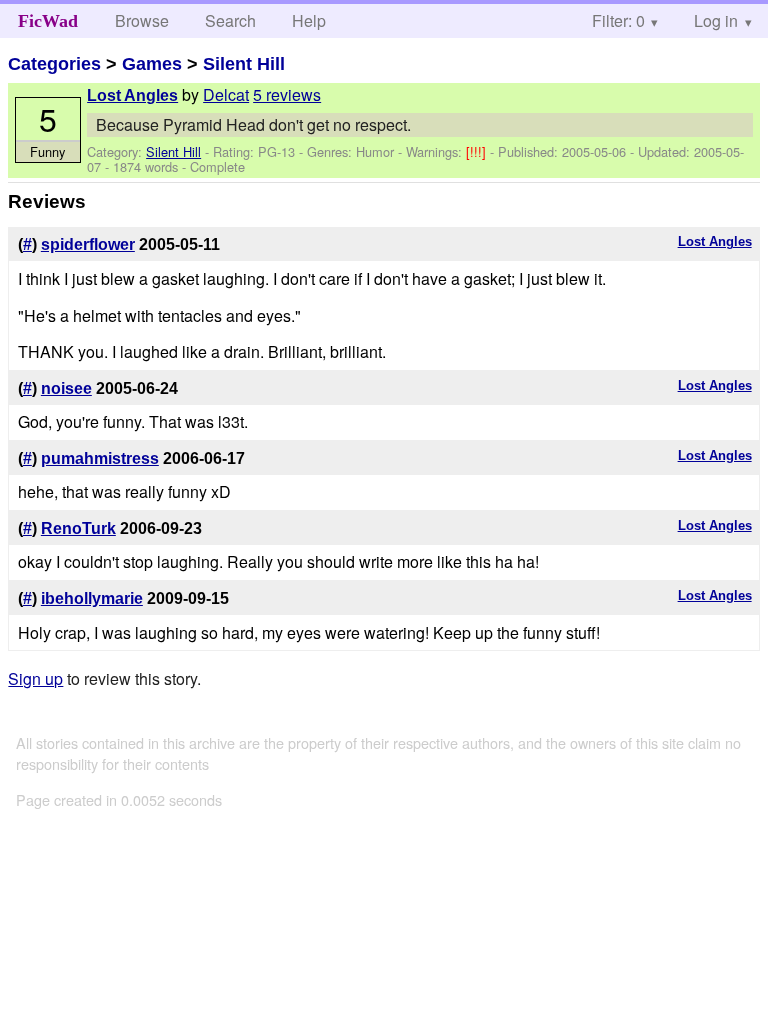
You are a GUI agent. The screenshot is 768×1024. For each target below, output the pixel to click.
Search (230, 20)
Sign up (35, 678)
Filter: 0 (618, 20)
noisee (66, 388)
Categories (54, 64)
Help (309, 20)
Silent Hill (244, 64)
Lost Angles (132, 95)
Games (152, 64)
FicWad (48, 21)
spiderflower (88, 244)
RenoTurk (78, 528)
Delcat (226, 94)
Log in (716, 20)
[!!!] (478, 151)
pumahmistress (100, 458)
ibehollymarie (92, 598)
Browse (142, 20)
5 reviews (287, 94)
